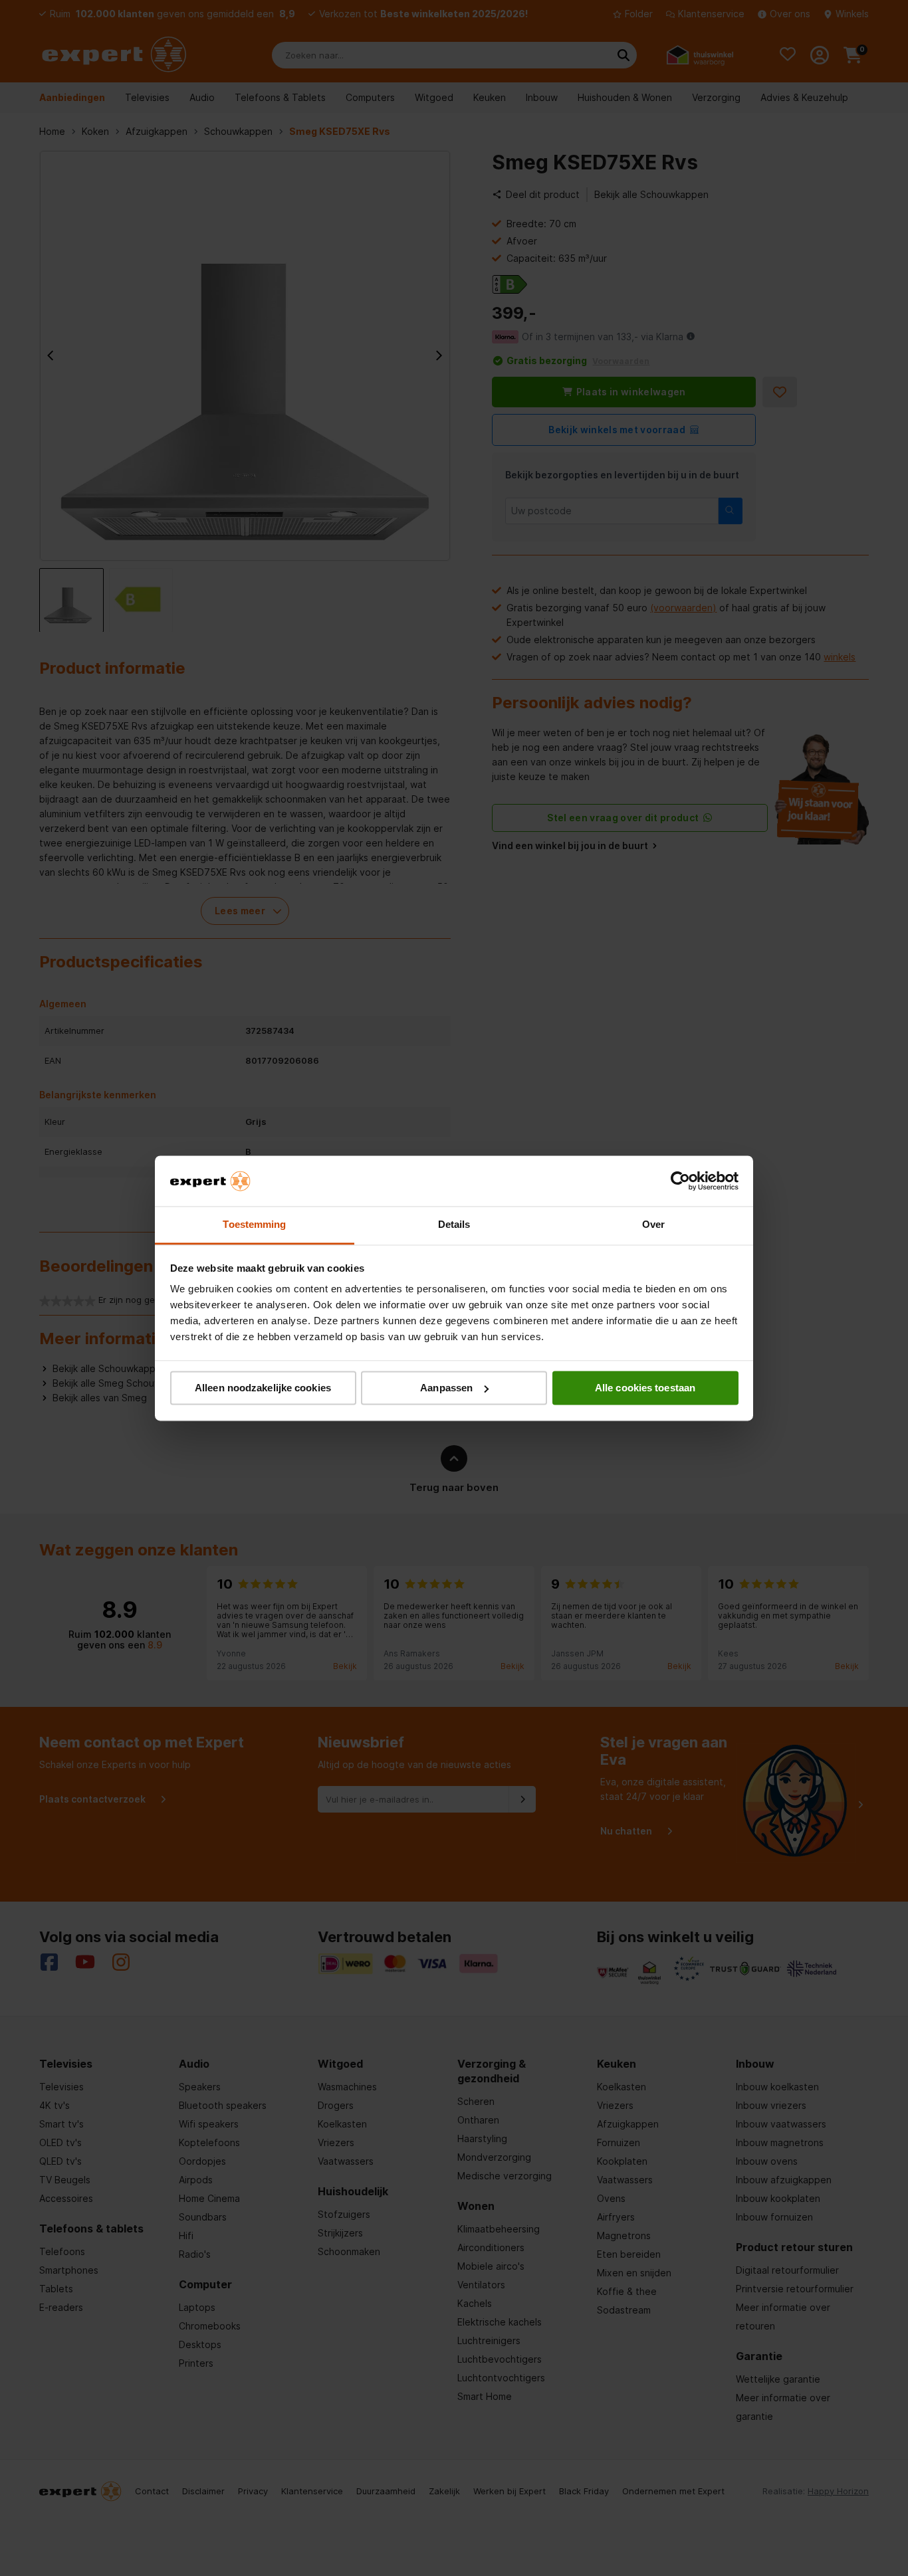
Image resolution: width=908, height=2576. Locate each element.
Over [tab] (653, 1225)
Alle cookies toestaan (645, 1388)
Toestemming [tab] (254, 1225)
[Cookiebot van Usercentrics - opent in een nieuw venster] (680, 1181)
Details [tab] (454, 1225)
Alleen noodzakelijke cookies (263, 1388)
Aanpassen (446, 1388)
